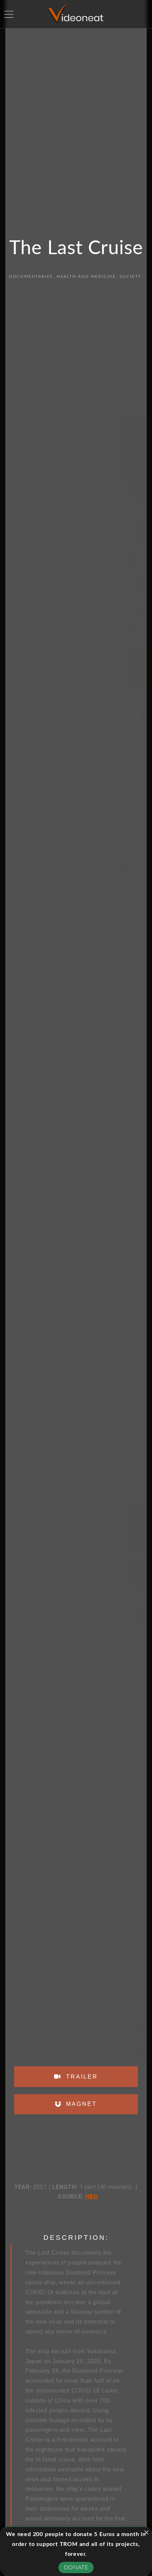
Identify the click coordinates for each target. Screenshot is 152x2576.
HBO (91, 2197)
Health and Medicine (86, 276)
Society (130, 276)
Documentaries (31, 276)
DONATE (76, 2568)
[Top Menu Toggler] (9, 14)
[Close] (146, 2533)
